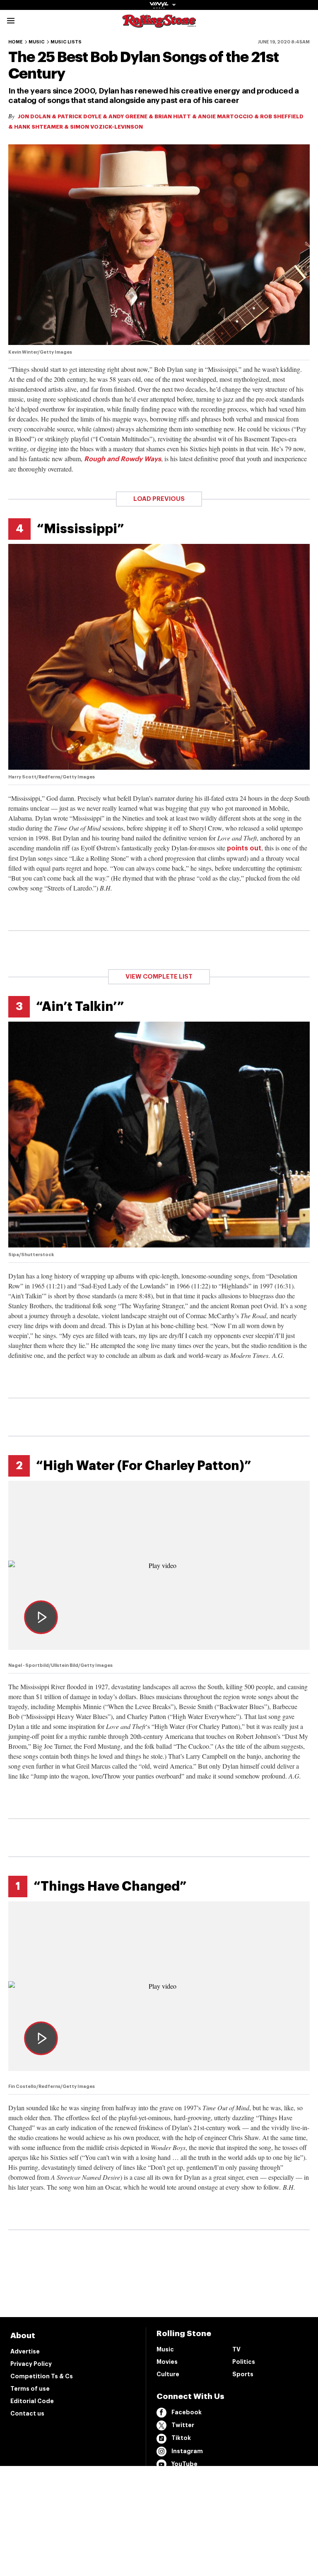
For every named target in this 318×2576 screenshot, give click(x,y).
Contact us (27, 2413)
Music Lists (66, 42)
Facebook (187, 2412)
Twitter (183, 2425)
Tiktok (181, 2438)
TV (236, 2349)
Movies (167, 2362)
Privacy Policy (31, 2364)
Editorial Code (32, 2401)
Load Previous (159, 499)
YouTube (184, 2464)
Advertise (25, 2351)
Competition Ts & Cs (42, 2376)
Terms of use (30, 2389)
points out (244, 848)
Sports (243, 2374)
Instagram (187, 2451)
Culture (168, 2374)
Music (37, 42)
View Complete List (159, 977)
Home (16, 42)
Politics (244, 2362)
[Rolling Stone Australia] (159, 24)
